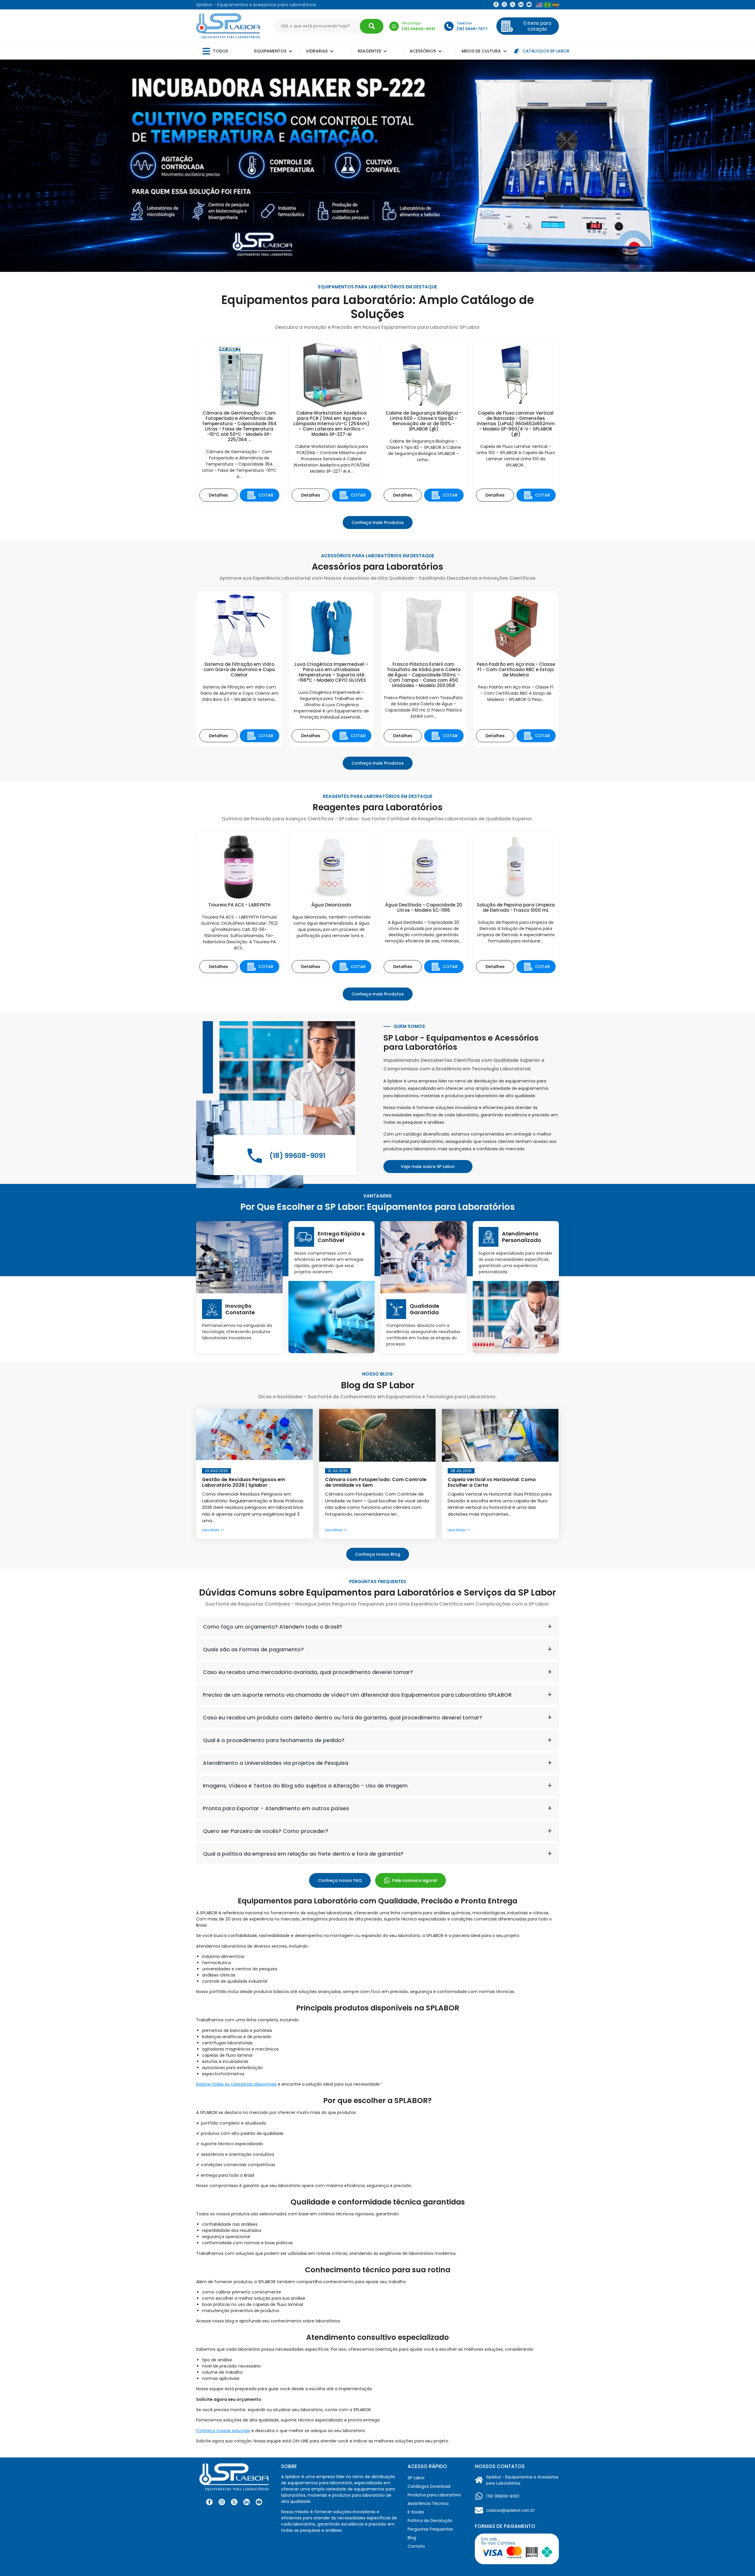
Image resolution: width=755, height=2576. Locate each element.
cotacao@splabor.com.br (510, 2510)
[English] (539, 5)
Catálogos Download (429, 2486)
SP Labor (416, 2478)
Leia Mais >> (213, 1530)
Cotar (269, 496)
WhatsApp (411, 23)
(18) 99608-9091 (503, 2496)
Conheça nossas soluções (223, 2431)
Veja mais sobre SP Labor (428, 1167)
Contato (416, 2546)
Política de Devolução (430, 2521)
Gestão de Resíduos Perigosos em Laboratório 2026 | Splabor (244, 1482)
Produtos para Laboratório (434, 2495)
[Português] (547, 5)
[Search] (372, 26)
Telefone (464, 23)
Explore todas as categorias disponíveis (236, 2084)
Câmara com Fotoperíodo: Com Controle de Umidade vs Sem (376, 1482)
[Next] (746, 166)
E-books (416, 2512)
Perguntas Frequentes (430, 2529)
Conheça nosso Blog (378, 1554)
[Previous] (9, 166)
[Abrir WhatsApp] (740, 2561)
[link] (504, 4)
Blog (412, 2538)
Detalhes (218, 495)
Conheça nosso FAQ (340, 1880)
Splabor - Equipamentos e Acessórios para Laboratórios (522, 2480)
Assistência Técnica (428, 2503)
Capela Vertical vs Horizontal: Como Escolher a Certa (492, 1482)
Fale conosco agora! (415, 1880)
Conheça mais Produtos (378, 523)
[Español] (556, 5)
